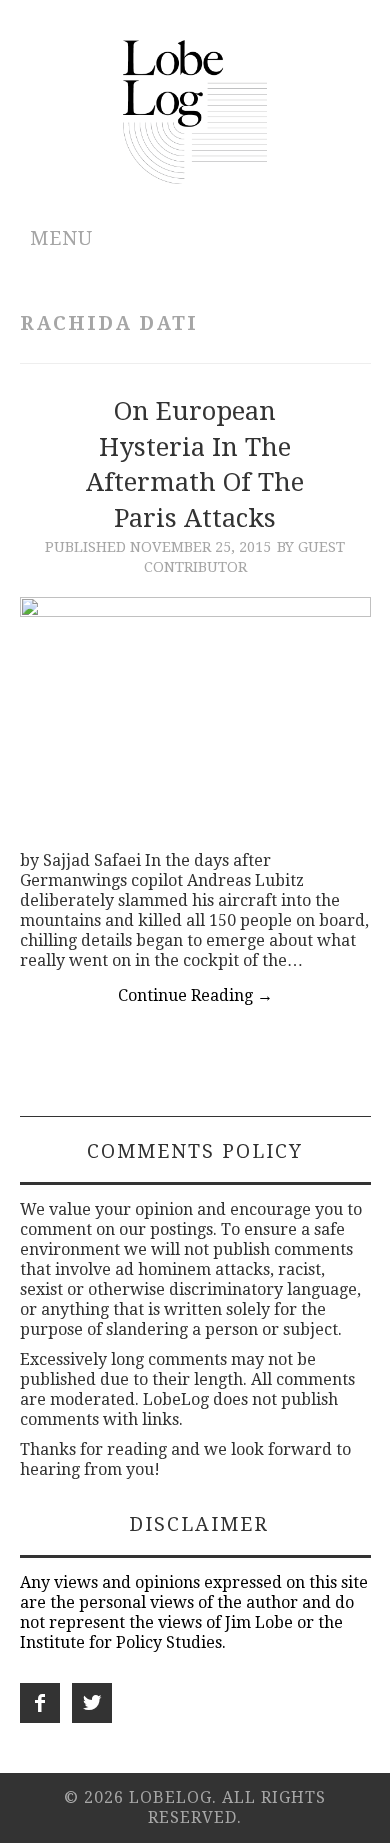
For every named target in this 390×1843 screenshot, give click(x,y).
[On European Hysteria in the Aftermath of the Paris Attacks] (195, 714)
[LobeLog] (195, 110)
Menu (61, 238)
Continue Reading (195, 995)
